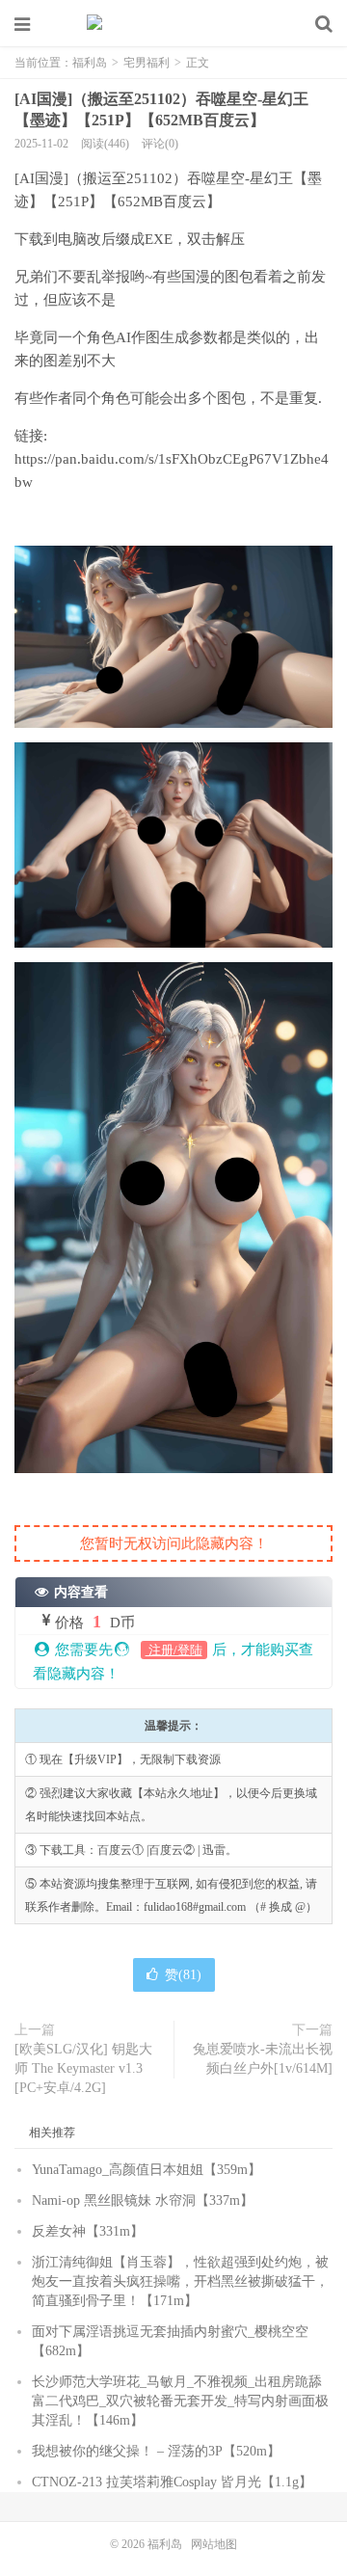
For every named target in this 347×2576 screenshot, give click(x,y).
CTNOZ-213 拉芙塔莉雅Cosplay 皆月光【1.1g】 (172, 2482)
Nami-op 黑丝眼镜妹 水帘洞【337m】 (143, 2200)
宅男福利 (147, 63)
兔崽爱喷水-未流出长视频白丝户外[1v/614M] (263, 2059)
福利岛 (173, 24)
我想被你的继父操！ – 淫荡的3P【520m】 (156, 2451)
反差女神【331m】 (88, 2231)
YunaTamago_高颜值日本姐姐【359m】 (147, 2170)
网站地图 (214, 2544)
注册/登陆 (174, 1650)
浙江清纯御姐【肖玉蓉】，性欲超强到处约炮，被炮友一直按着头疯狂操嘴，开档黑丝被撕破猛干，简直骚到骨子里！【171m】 (180, 2281)
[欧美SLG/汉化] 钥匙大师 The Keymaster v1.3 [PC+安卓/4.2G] (83, 2068)
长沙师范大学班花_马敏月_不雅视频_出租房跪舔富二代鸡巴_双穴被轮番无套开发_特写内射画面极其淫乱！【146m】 (180, 2401)
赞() (183, 1975)
